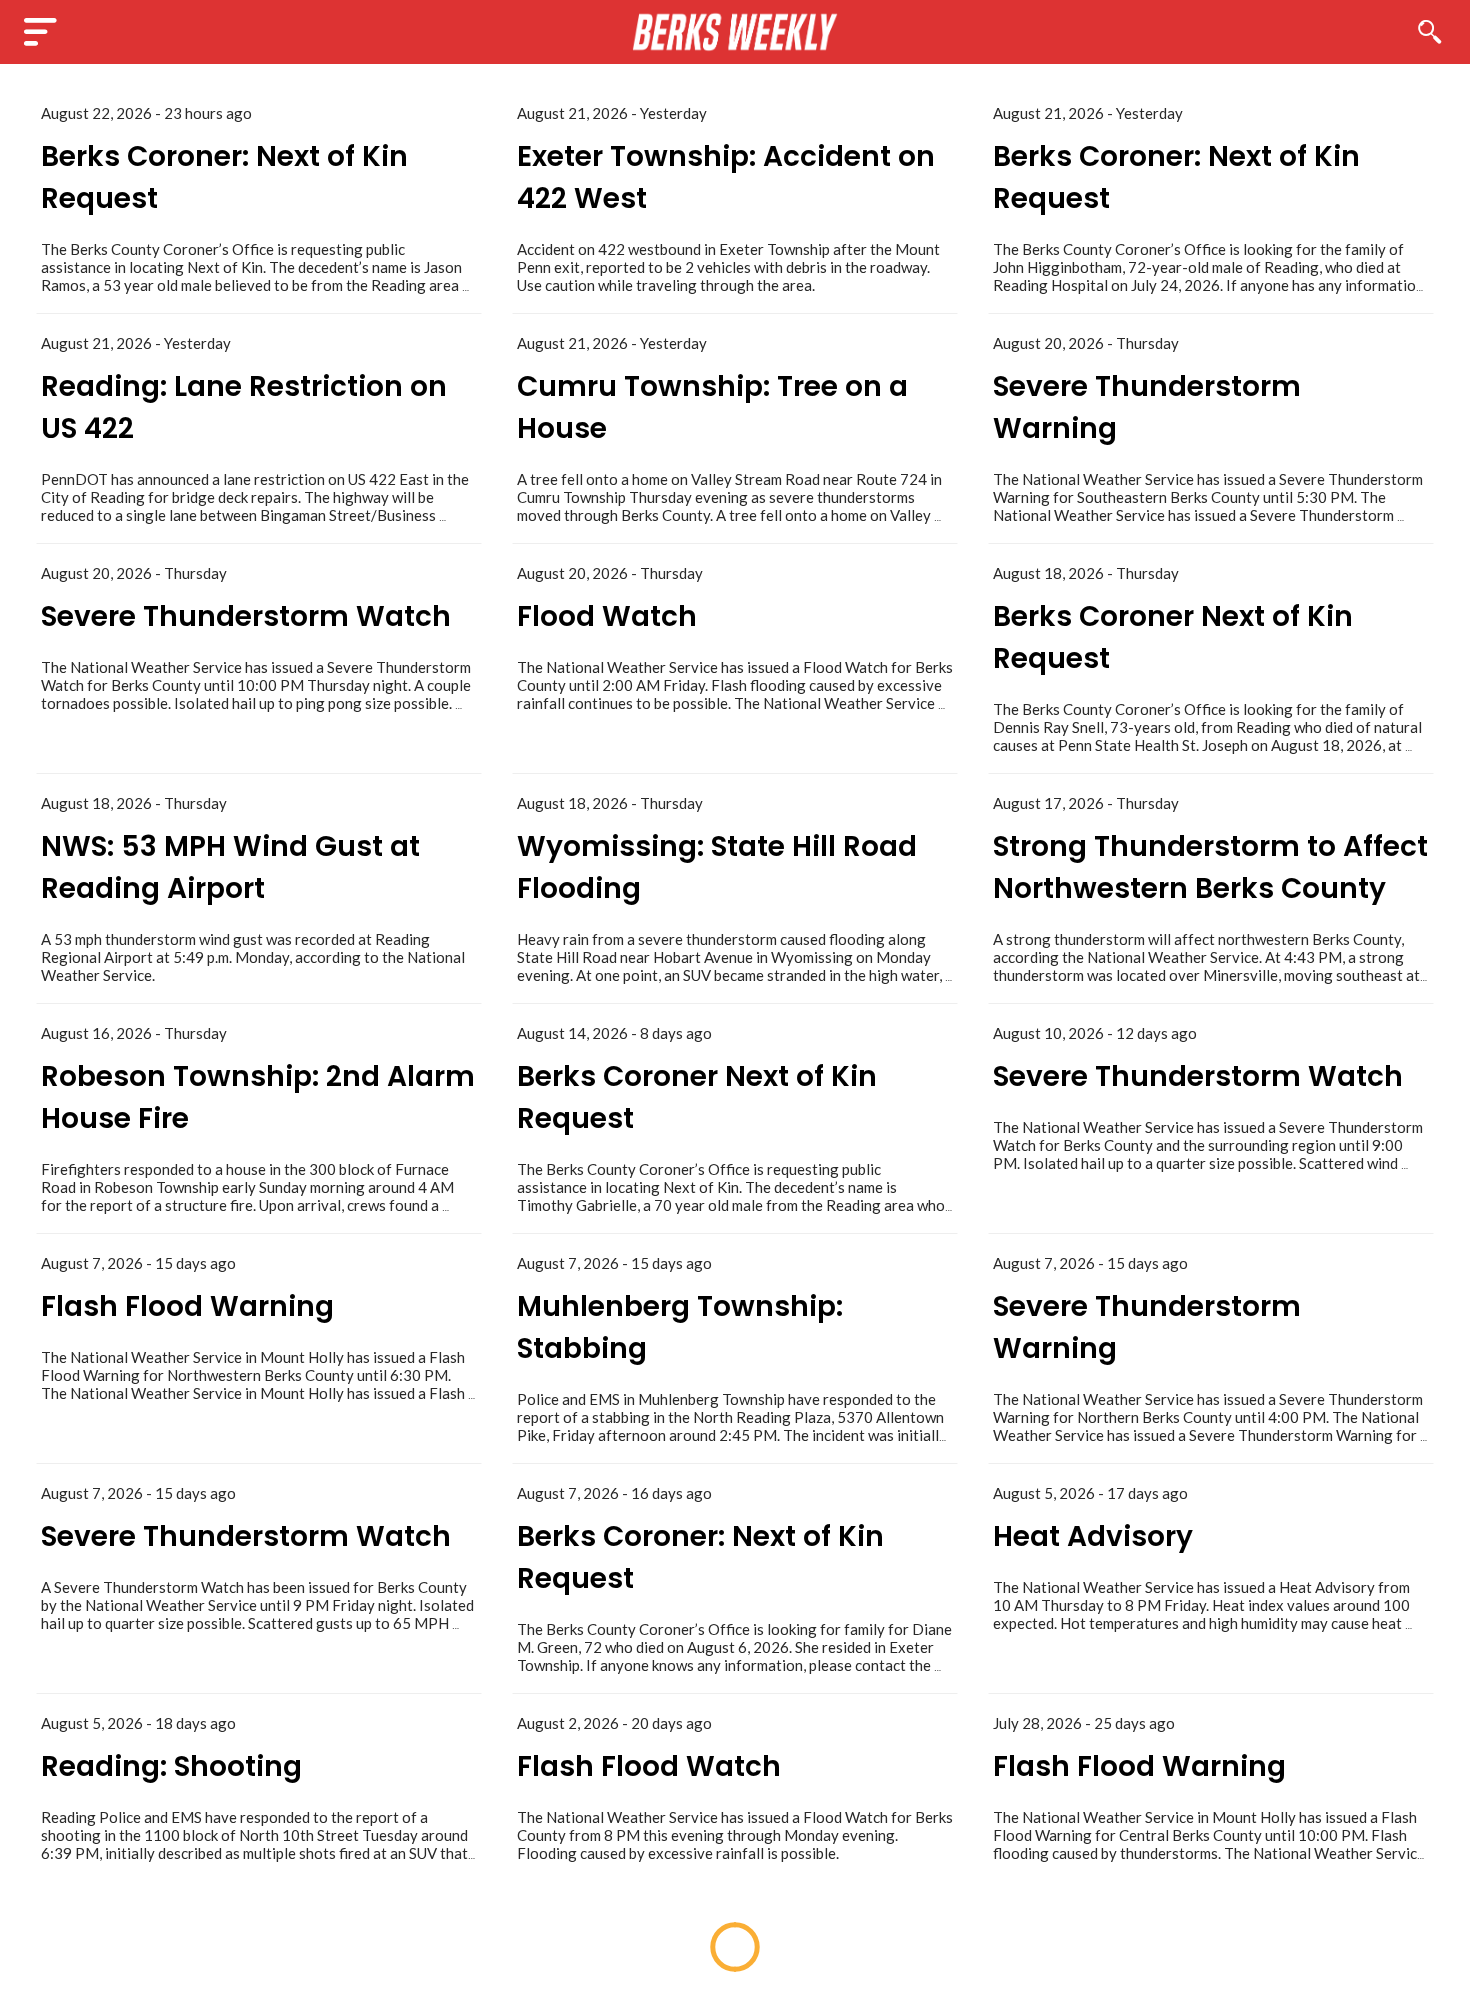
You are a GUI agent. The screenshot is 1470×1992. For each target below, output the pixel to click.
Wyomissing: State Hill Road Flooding (717, 867)
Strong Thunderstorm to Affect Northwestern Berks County (1210, 867)
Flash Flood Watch (649, 1766)
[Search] (1430, 32)
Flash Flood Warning (187, 1306)
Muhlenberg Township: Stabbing (680, 1327)
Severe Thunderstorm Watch (246, 616)
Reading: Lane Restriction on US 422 (244, 407)
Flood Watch (607, 616)
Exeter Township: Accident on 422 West (726, 177)
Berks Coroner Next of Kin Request (1173, 637)
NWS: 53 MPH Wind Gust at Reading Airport (230, 867)
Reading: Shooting (171, 1766)
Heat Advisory (1093, 1536)
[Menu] (40, 32)
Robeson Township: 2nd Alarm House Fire (258, 1097)
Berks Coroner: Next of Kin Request (224, 177)
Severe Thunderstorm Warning (1147, 407)
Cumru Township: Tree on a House (712, 407)
